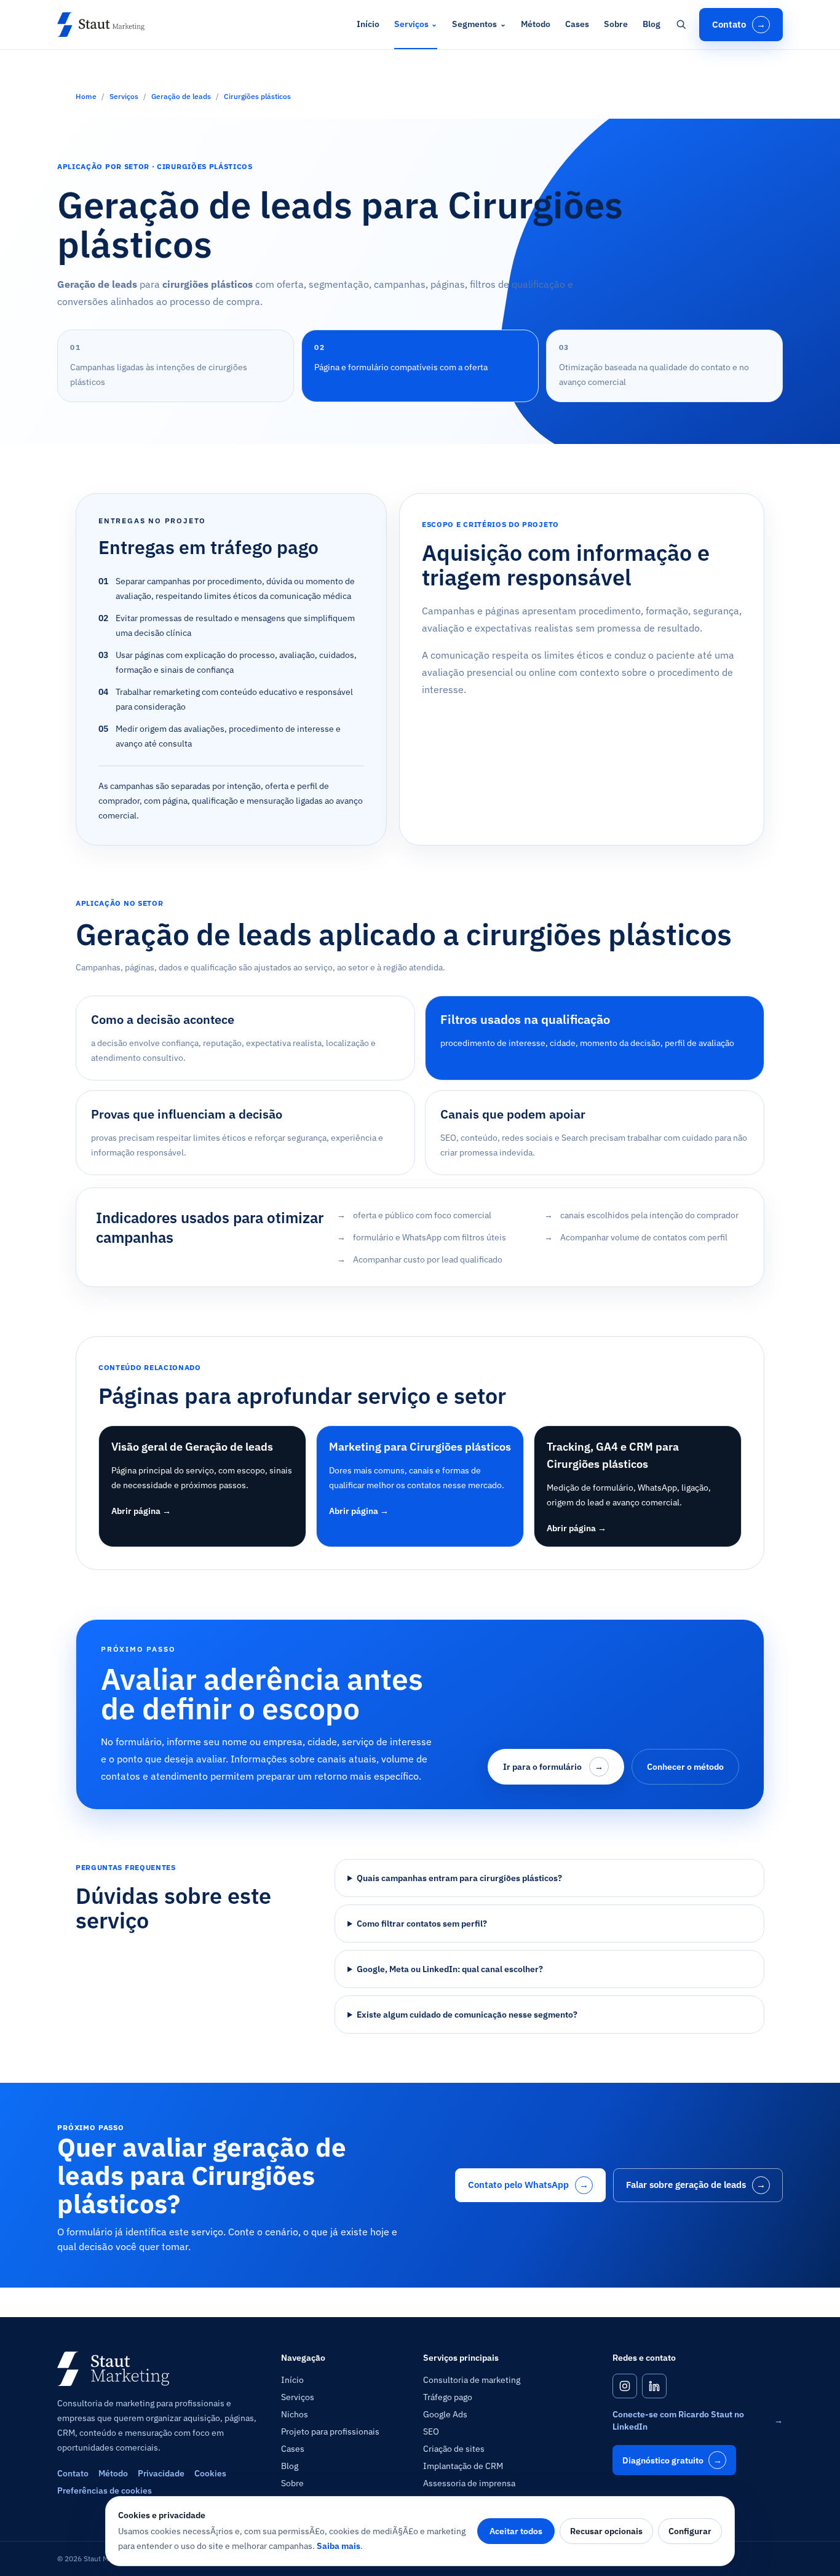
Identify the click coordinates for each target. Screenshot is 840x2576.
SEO (431, 2431)
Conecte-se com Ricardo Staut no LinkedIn (698, 2420)
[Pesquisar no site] (681, 25)
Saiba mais (339, 2546)
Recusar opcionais (606, 2531)
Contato (739, 24)
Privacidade (161, 2473)
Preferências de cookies (105, 2491)
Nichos (295, 2414)
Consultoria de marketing (472, 2380)
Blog (652, 24)
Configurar (690, 2531)
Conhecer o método (685, 1767)
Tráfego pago (448, 2397)
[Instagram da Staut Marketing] (625, 2386)
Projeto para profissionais (330, 2431)
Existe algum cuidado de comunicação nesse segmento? (467, 2015)
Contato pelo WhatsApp (528, 2185)
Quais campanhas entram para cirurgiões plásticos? (459, 1878)
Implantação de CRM (463, 2466)
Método (536, 24)
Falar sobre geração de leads (696, 2185)
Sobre (616, 24)
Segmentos (479, 24)
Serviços (416, 24)
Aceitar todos (516, 2531)
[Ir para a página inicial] (101, 25)
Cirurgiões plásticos (257, 96)
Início (368, 24)
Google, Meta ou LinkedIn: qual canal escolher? (450, 1969)
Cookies (210, 2473)
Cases (577, 24)
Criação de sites (454, 2449)
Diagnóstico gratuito (672, 2460)
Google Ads (445, 2414)
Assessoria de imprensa (469, 2483)
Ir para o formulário (553, 1767)
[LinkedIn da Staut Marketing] (654, 2386)
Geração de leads (181, 96)
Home (86, 96)
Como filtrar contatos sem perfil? (422, 1924)
